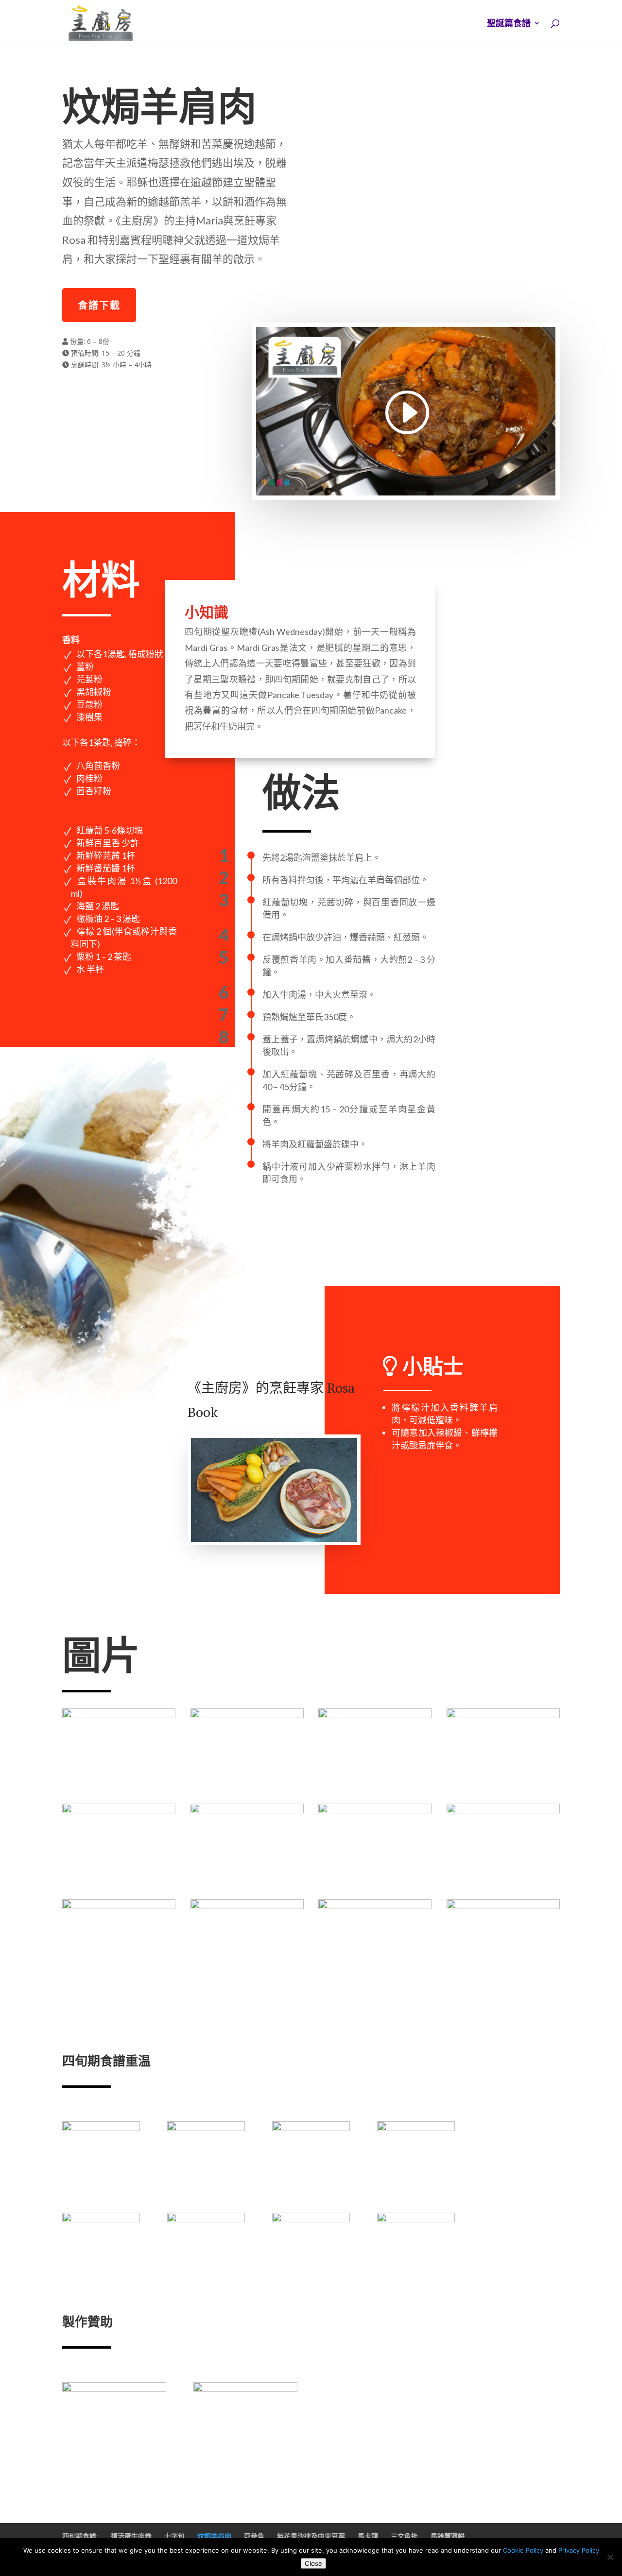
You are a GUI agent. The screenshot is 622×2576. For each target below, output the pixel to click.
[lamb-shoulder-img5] (119, 1884)
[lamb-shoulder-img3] (375, 1789)
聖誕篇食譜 (509, 24)
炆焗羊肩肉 (214, 2536)
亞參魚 (254, 2536)
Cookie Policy (523, 2550)
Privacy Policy (579, 2550)
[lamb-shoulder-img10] (247, 1979)
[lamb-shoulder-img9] (119, 1979)
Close (313, 2563)
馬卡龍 (368, 2536)
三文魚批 (404, 2536)
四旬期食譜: (80, 2536)
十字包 (174, 2536)
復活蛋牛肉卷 (131, 2536)
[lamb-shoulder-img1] (119, 1789)
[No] (610, 2557)
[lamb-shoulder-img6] (247, 1884)
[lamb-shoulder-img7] (375, 1884)
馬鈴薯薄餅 (448, 2536)
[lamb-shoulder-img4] (503, 1789)
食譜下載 (99, 305)
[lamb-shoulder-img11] (375, 1979)
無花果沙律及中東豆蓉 (311, 2536)
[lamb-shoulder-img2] (247, 1789)
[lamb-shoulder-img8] (503, 1884)
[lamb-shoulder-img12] (503, 1979)
